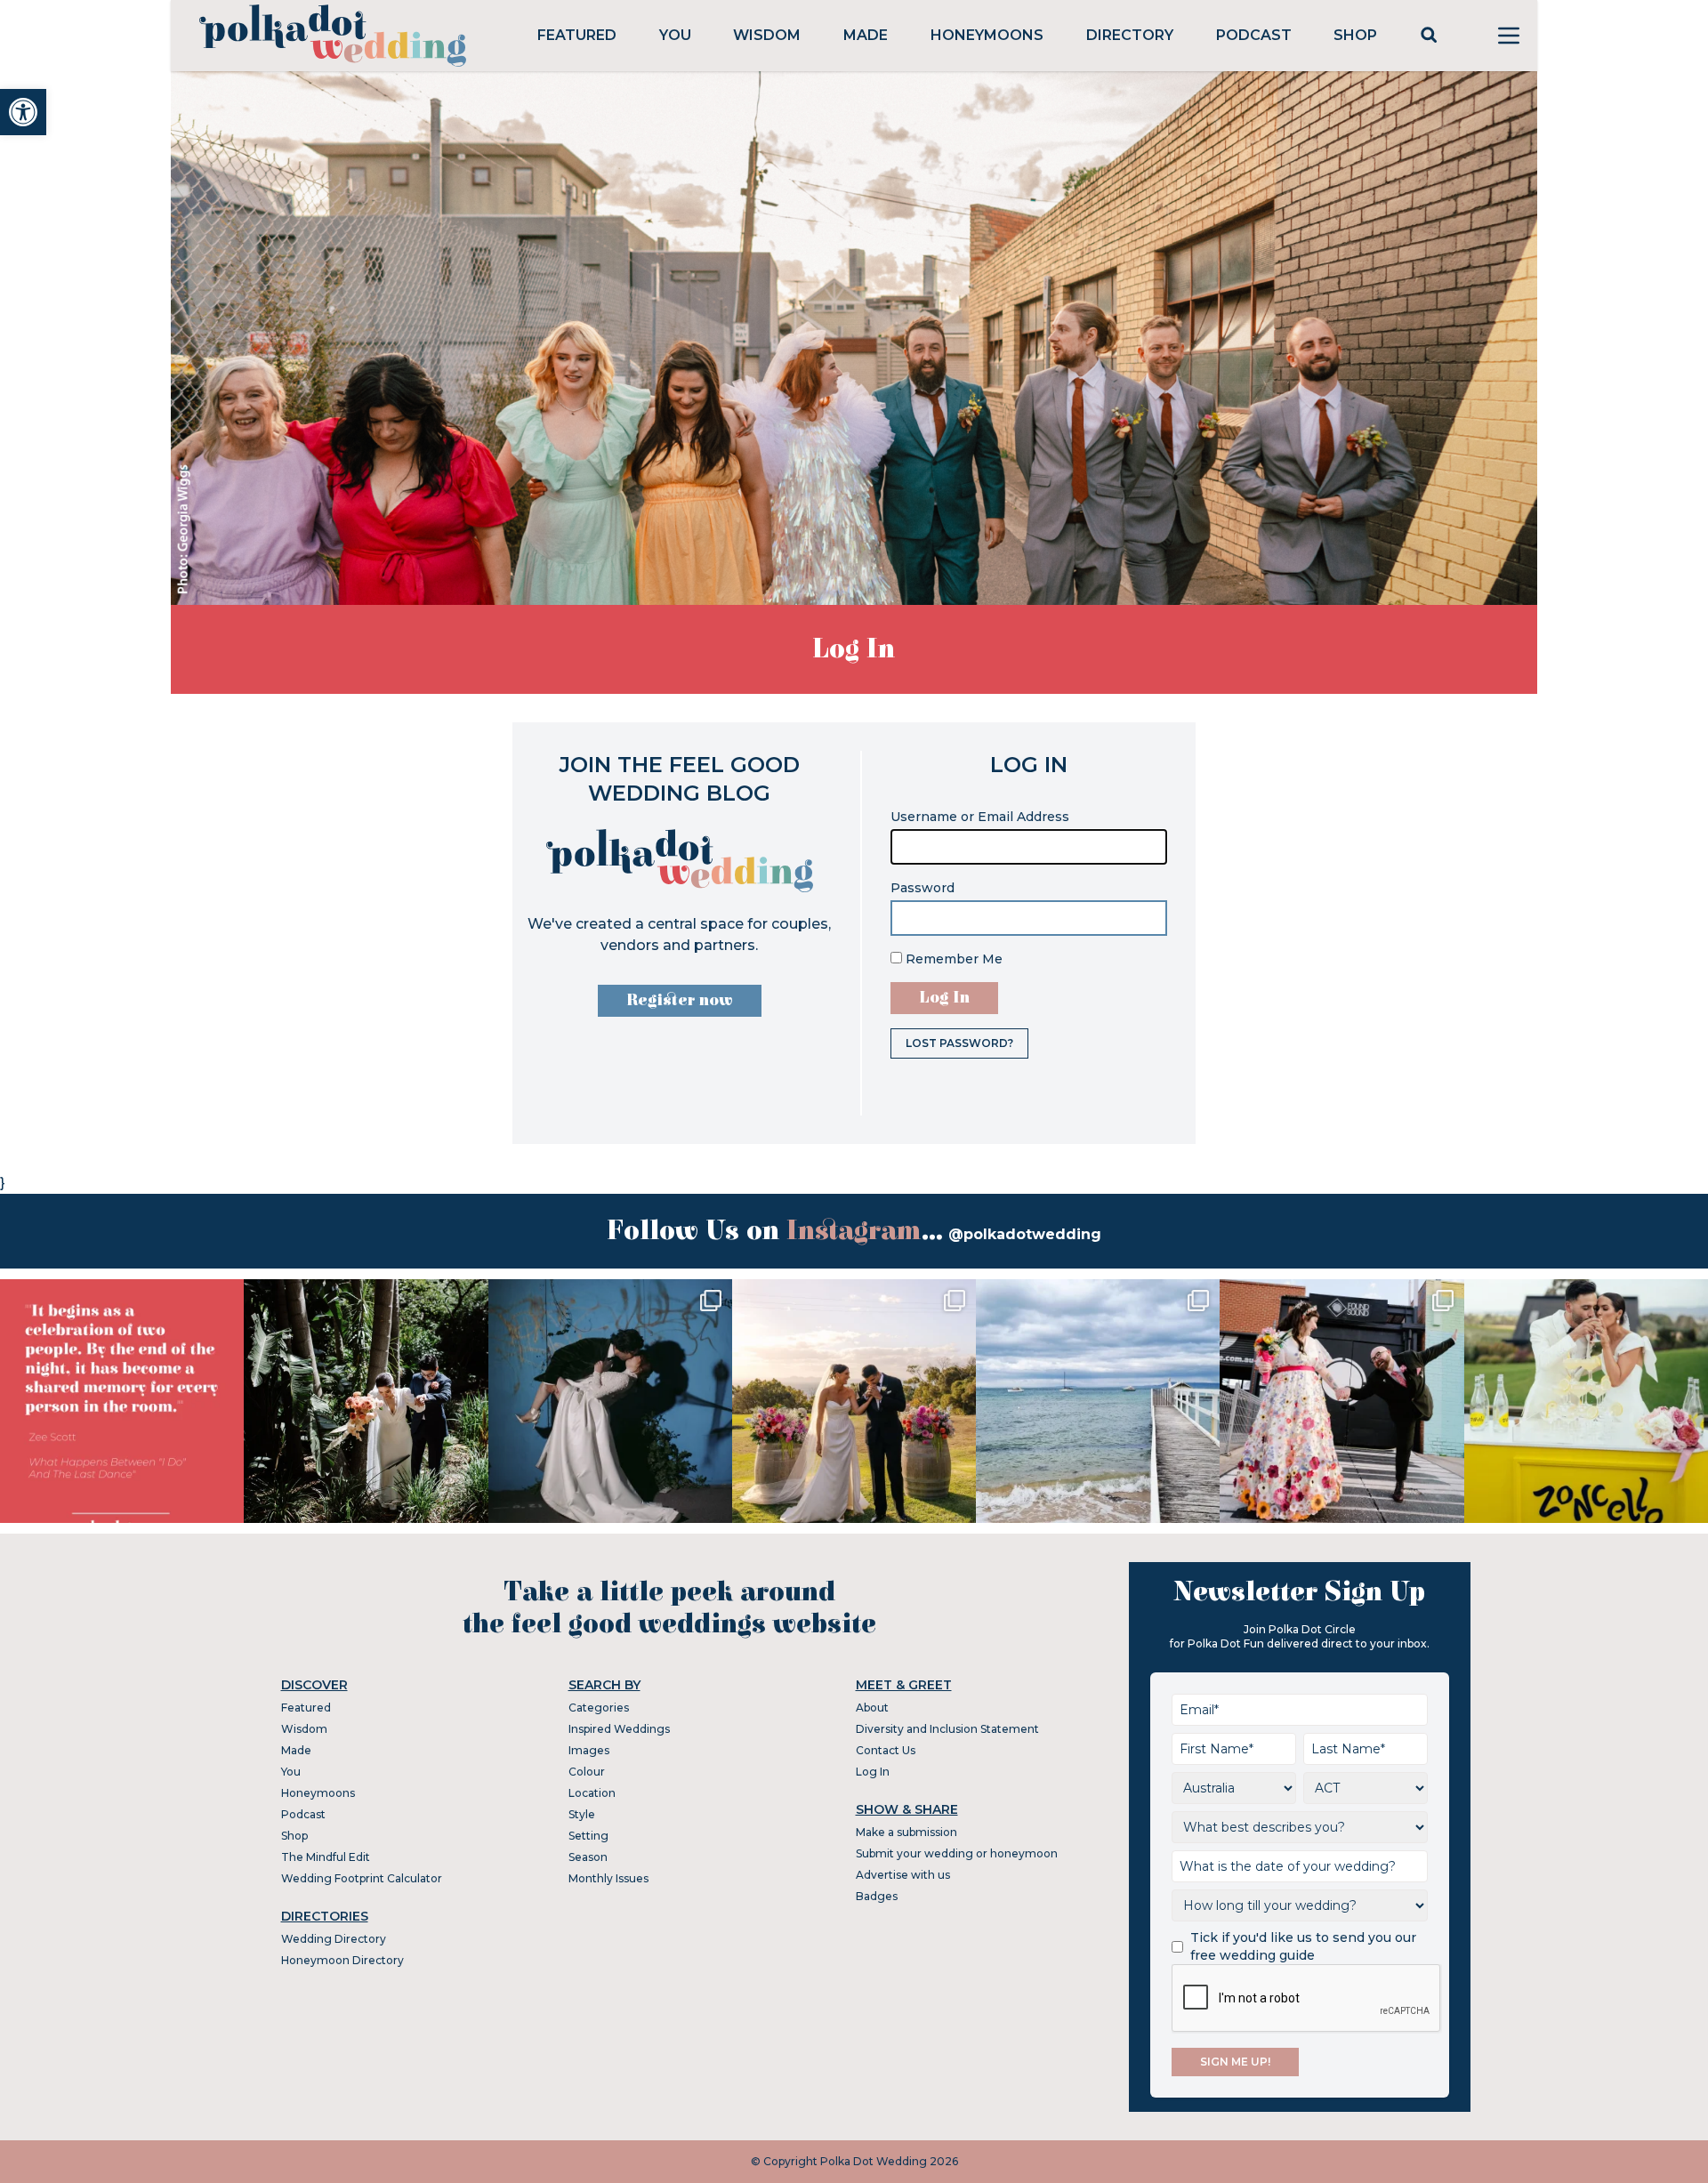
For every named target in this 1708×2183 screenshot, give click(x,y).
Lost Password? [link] (959, 1043)
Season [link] (588, 1857)
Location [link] (592, 1793)
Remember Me (952, 959)
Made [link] (866, 35)
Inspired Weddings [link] (619, 1729)
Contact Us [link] (886, 1750)
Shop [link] (1355, 35)
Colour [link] (587, 1772)
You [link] (675, 35)
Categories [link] (599, 1708)
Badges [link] (877, 1896)
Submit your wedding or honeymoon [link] (957, 1853)
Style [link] (582, 1814)
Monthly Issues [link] (608, 1878)
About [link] (872, 1708)
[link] (23, 112)
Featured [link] (577, 35)
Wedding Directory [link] (334, 1939)
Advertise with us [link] (903, 1875)
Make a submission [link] (906, 1832)
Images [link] (589, 1750)
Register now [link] (680, 1000)
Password (922, 888)
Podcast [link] (1254, 35)
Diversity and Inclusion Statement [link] (947, 1729)
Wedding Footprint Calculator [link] (362, 1878)
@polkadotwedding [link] (1025, 1234)
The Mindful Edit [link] (326, 1857)
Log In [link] (873, 1772)
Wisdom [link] (767, 35)
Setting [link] (588, 1836)
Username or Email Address (980, 817)
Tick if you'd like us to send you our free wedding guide (1303, 1946)
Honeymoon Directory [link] (342, 1960)
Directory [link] (1130, 35)
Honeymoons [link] (987, 35)
